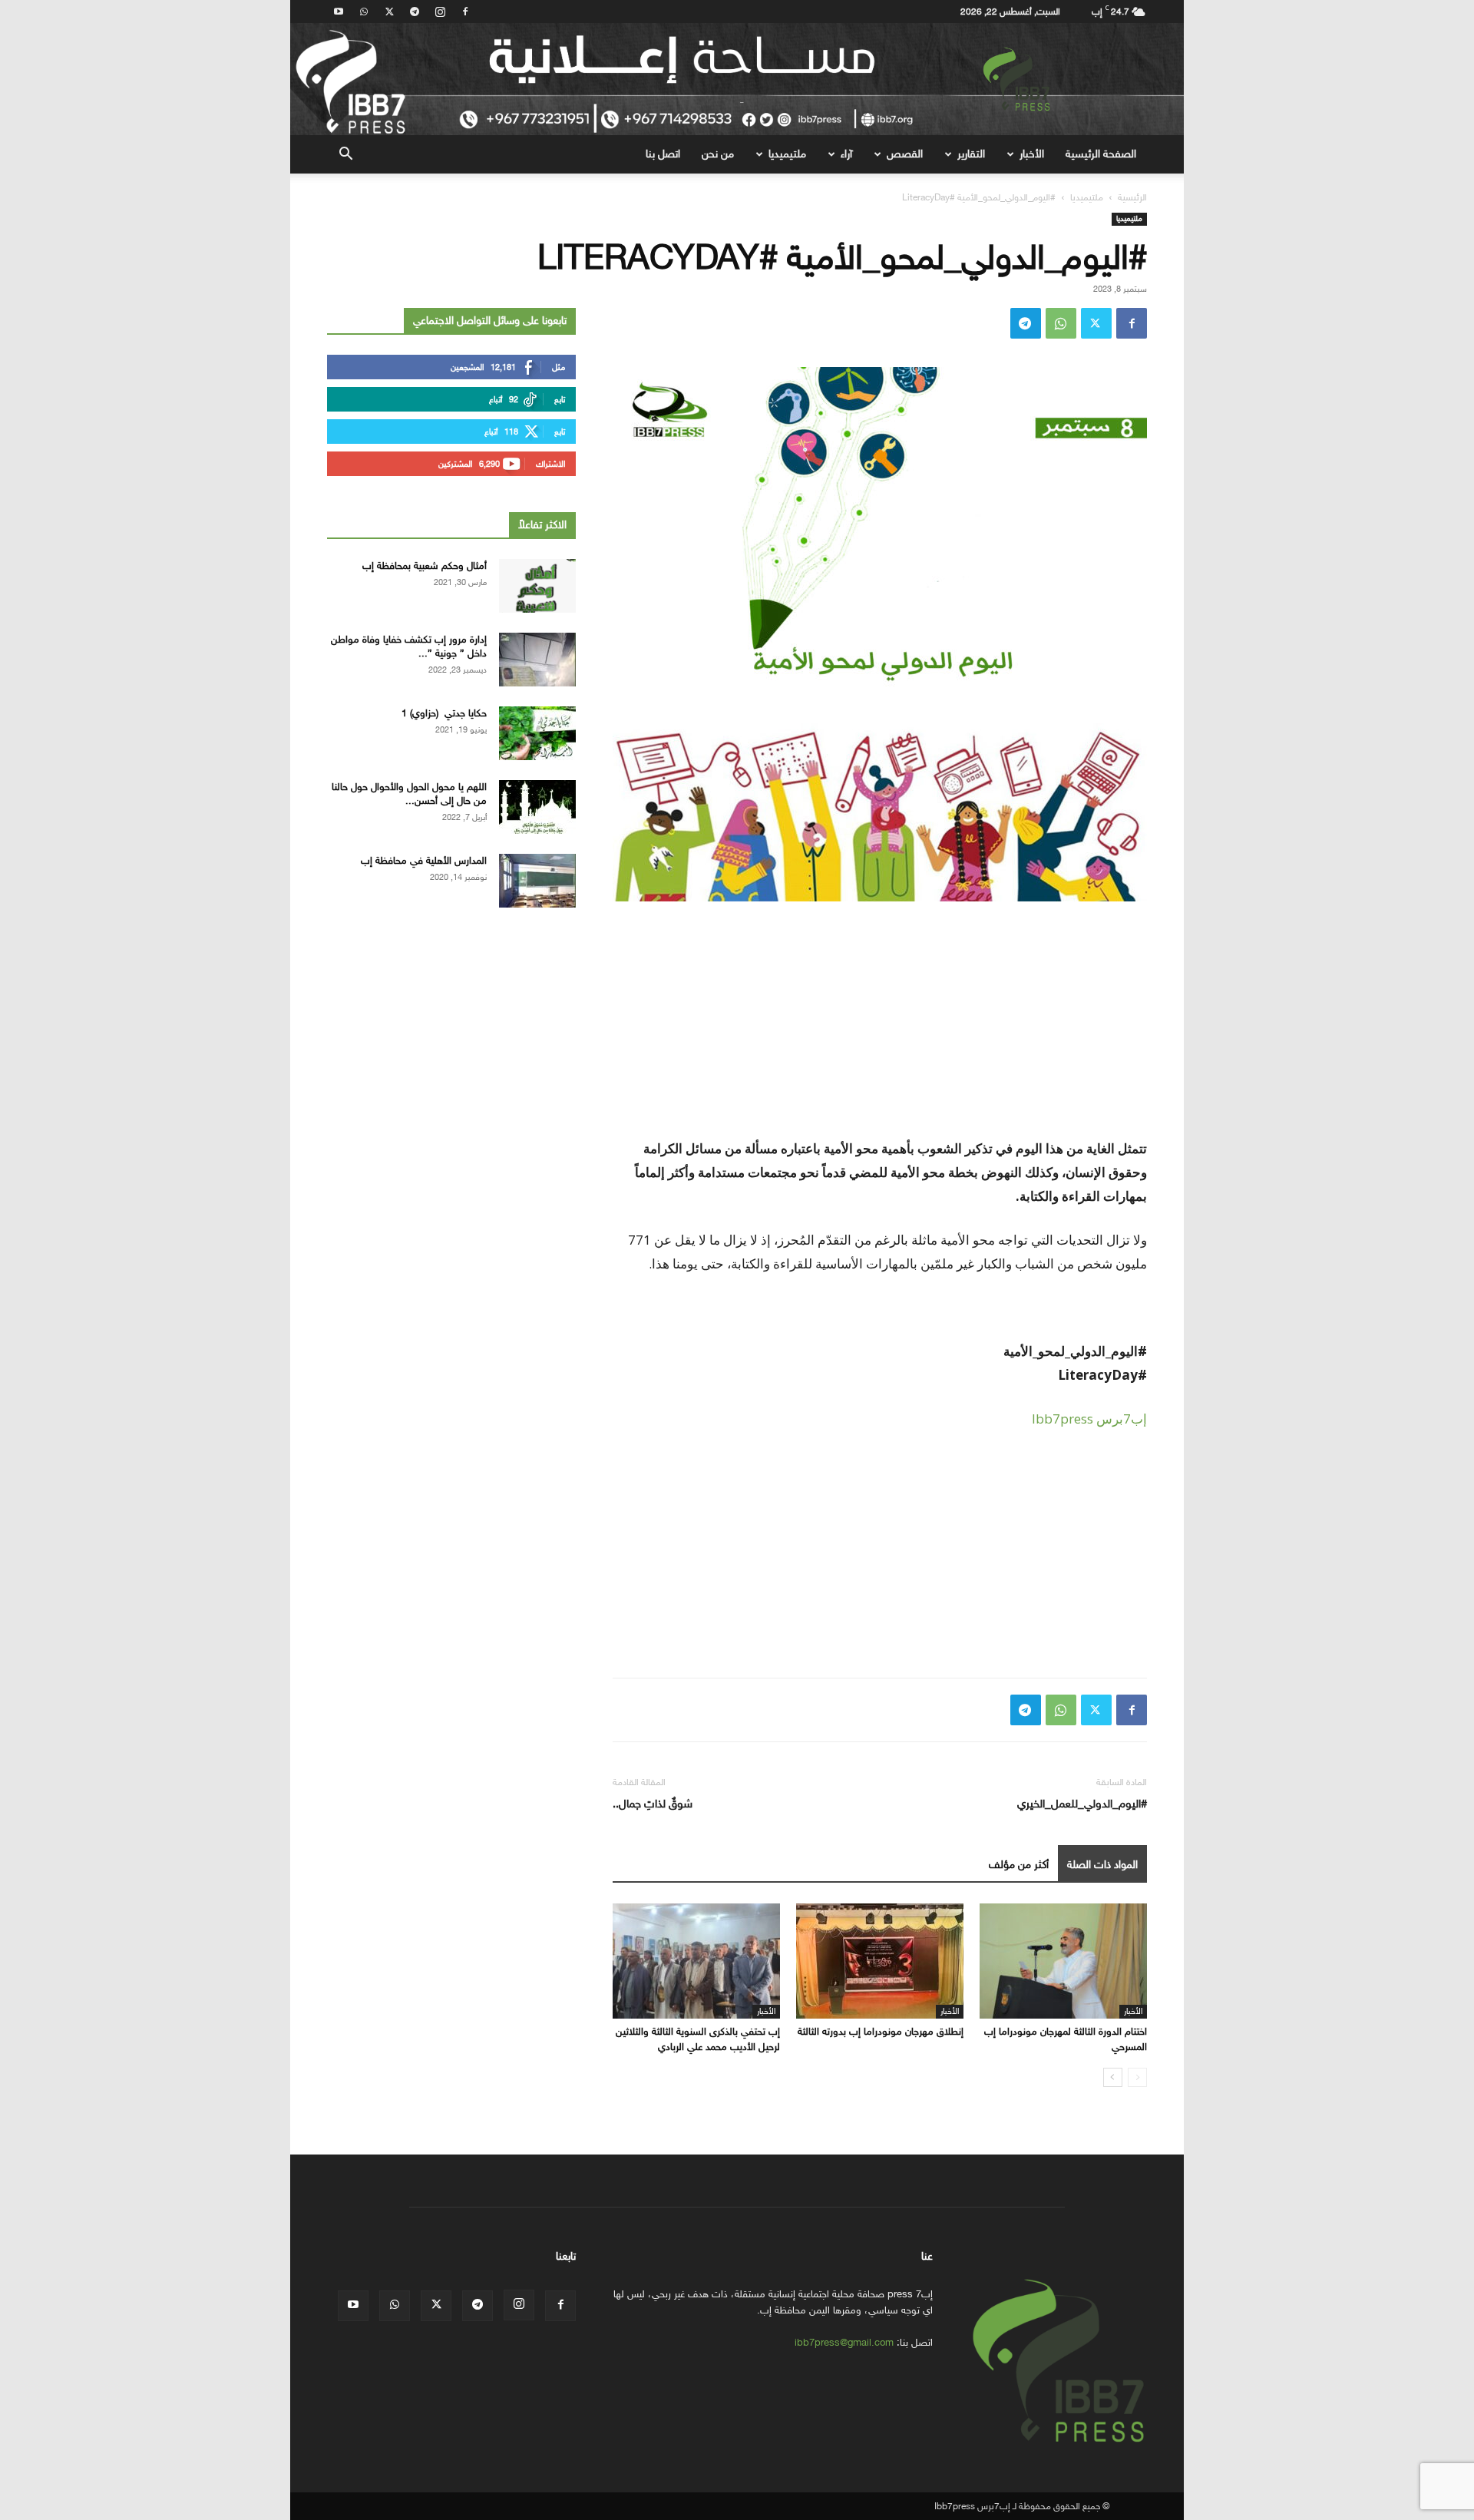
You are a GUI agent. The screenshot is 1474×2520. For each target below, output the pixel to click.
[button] (345, 155)
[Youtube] (339, 12)
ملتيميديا (787, 154)
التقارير (971, 154)
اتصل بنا (663, 154)
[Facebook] (465, 12)
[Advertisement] (880, 1029)
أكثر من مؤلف (1019, 1865)
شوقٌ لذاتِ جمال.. (653, 1804)
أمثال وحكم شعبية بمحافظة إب (425, 566)
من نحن (718, 154)
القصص (905, 154)
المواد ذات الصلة (1102, 1865)
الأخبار (1032, 154)
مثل (559, 367)
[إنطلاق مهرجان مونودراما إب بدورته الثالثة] (880, 1961)
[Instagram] (440, 12)
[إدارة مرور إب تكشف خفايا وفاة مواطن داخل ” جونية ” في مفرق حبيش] (537, 660)
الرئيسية (1132, 197)
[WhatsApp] (364, 12)
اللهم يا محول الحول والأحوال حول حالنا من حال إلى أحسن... (409, 794)
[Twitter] (389, 12)
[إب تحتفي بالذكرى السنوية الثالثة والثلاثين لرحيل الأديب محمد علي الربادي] (696, 1961)
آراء (846, 154)
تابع (560, 400)
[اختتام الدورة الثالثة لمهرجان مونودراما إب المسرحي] (1063, 1961)
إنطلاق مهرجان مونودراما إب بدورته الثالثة (881, 2031)
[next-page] (1113, 2077)
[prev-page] (1137, 2077)
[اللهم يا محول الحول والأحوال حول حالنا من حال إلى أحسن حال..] (537, 807)
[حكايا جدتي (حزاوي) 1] (537, 733)
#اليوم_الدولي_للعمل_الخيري (1082, 1804)
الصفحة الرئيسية (1101, 154)
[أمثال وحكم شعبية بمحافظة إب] (537, 586)
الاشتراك (550, 464)
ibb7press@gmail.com (844, 2342)
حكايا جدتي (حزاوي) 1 (444, 713)
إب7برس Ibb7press (1089, 1419)
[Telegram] (415, 12)
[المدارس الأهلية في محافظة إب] (537, 881)
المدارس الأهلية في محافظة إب (424, 860)
